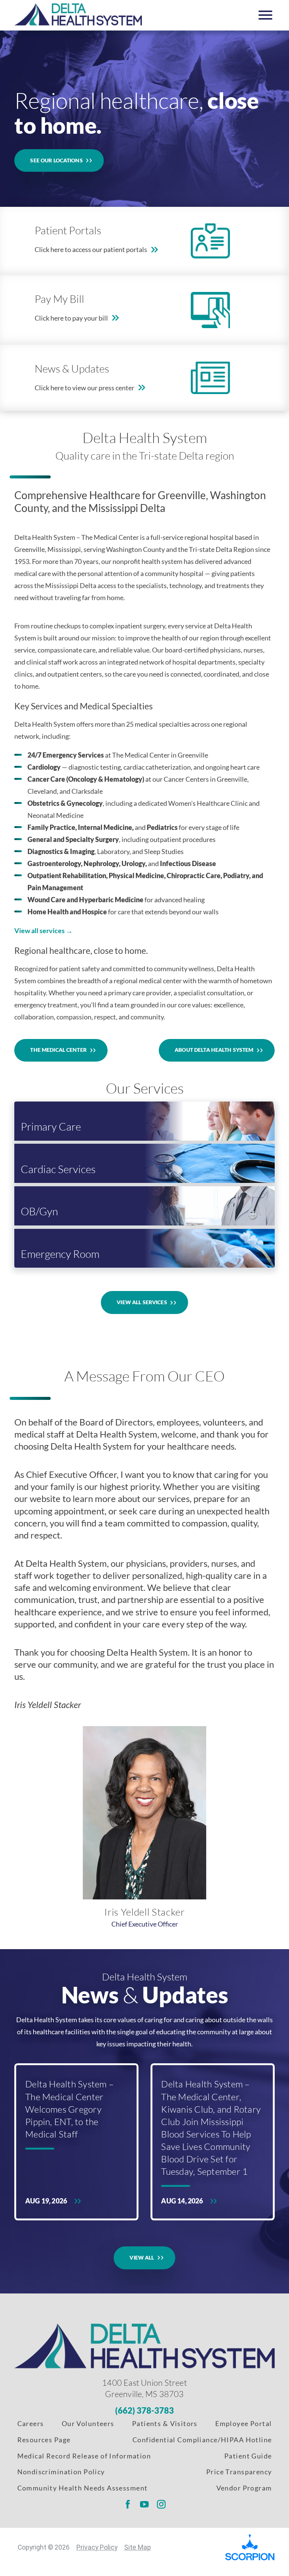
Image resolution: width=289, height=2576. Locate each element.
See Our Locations (56, 160)
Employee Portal (243, 2423)
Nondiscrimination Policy (61, 2472)
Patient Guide (248, 2456)
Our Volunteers (88, 2423)
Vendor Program (244, 2488)
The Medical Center (58, 1050)
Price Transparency (239, 2472)
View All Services (142, 1302)
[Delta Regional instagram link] (161, 2504)
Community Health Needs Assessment (83, 2488)
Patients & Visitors (165, 2423)
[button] (265, 15)
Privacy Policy (97, 2547)
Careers (31, 2423)
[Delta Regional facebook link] (128, 2504)
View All (142, 2257)
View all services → (43, 930)
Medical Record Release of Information (84, 2456)
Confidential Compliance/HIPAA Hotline (202, 2440)
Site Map (138, 2547)
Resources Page (44, 2440)
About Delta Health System (214, 1050)
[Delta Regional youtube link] (144, 2504)
